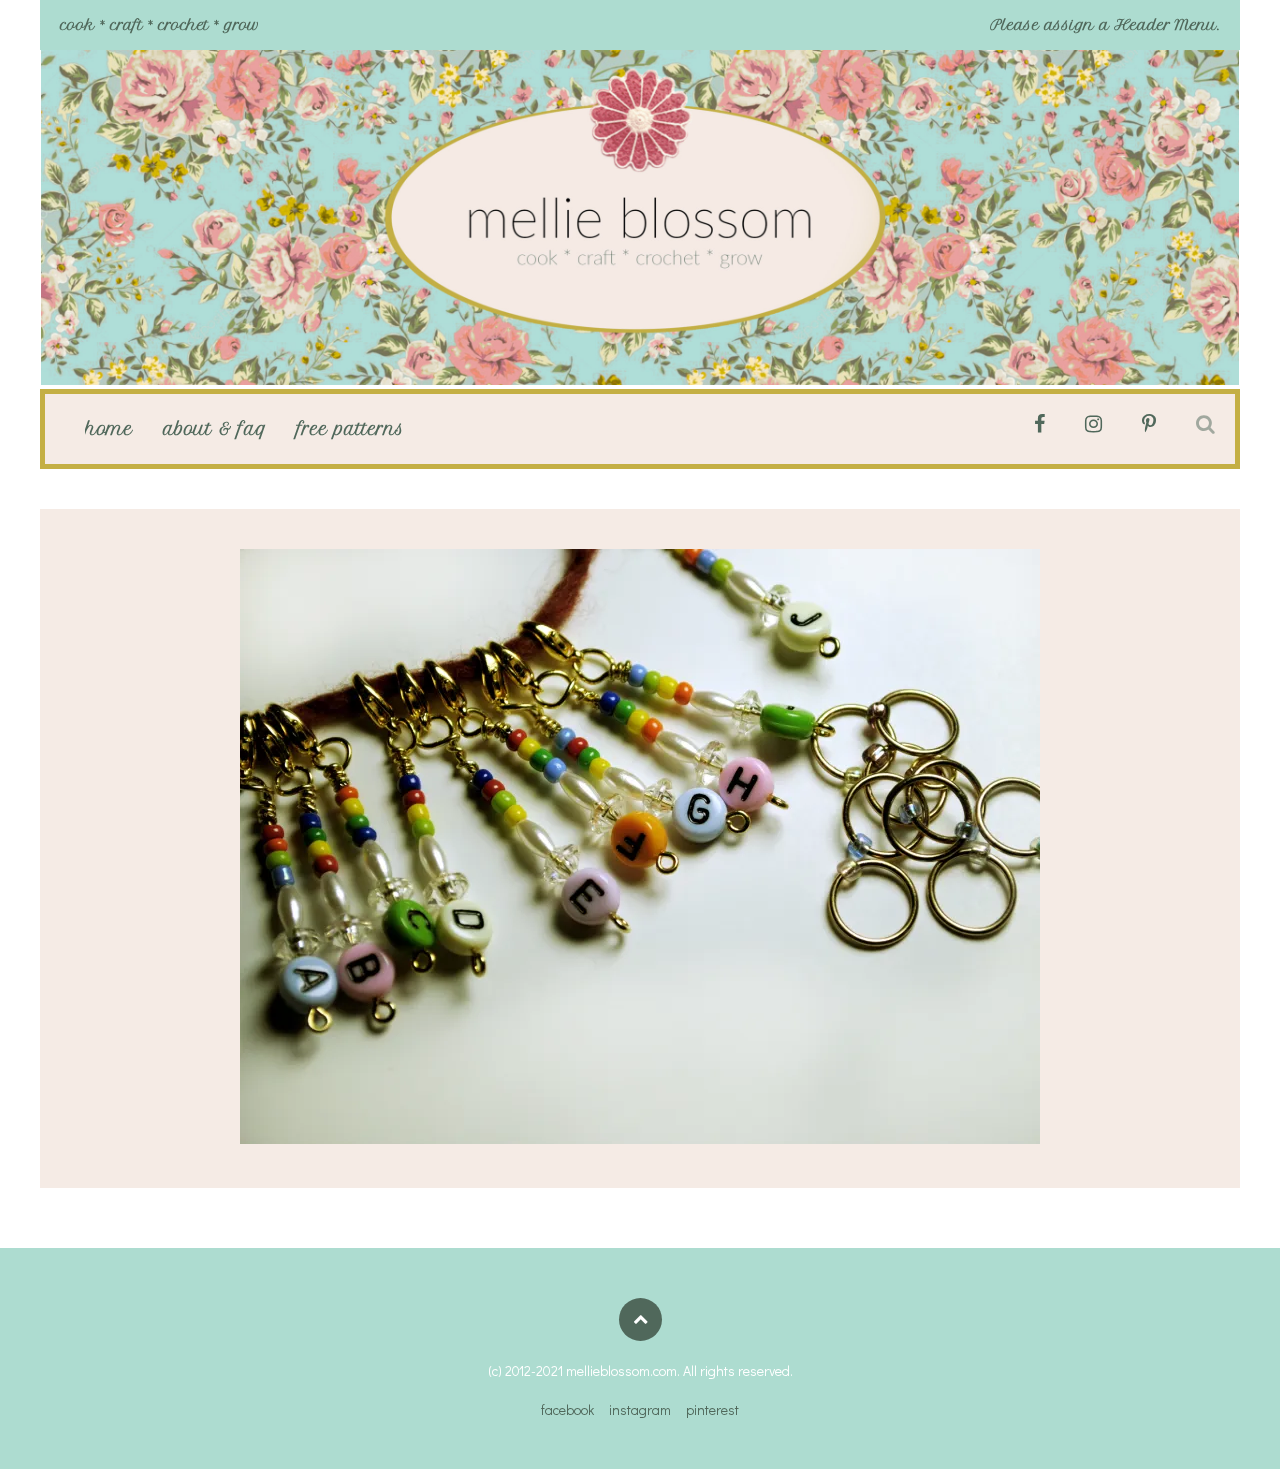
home (109, 429)
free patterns (350, 429)
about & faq (215, 429)
